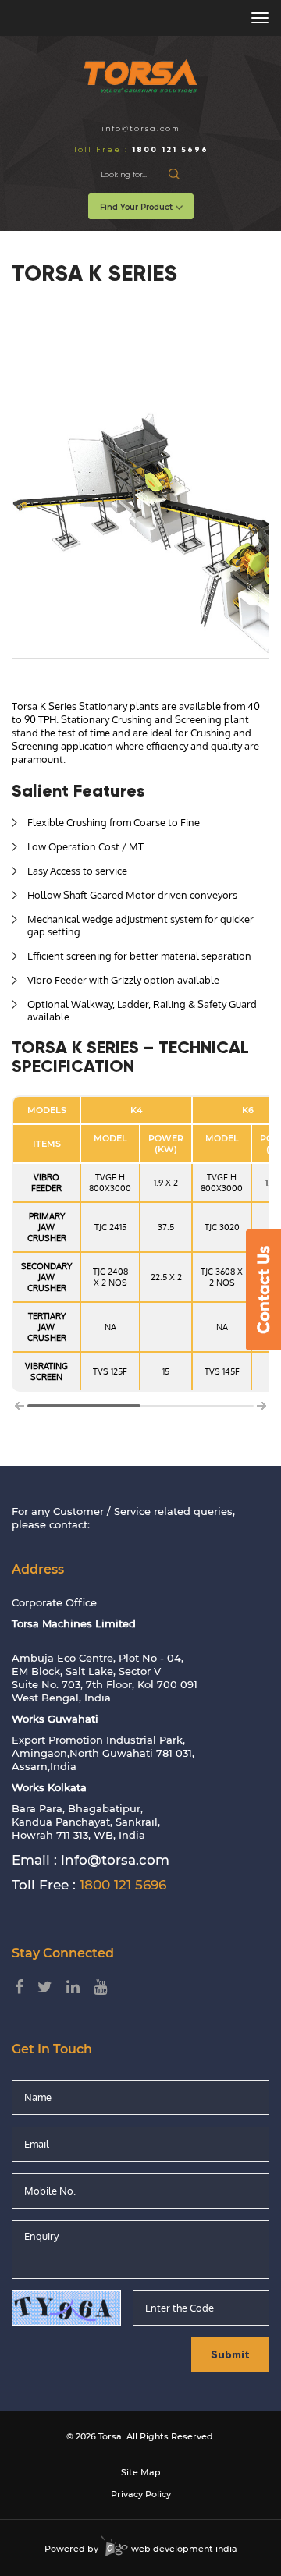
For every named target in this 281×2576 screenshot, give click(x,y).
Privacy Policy (141, 2494)
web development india (183, 2549)
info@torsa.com (140, 128)
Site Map (141, 2472)
